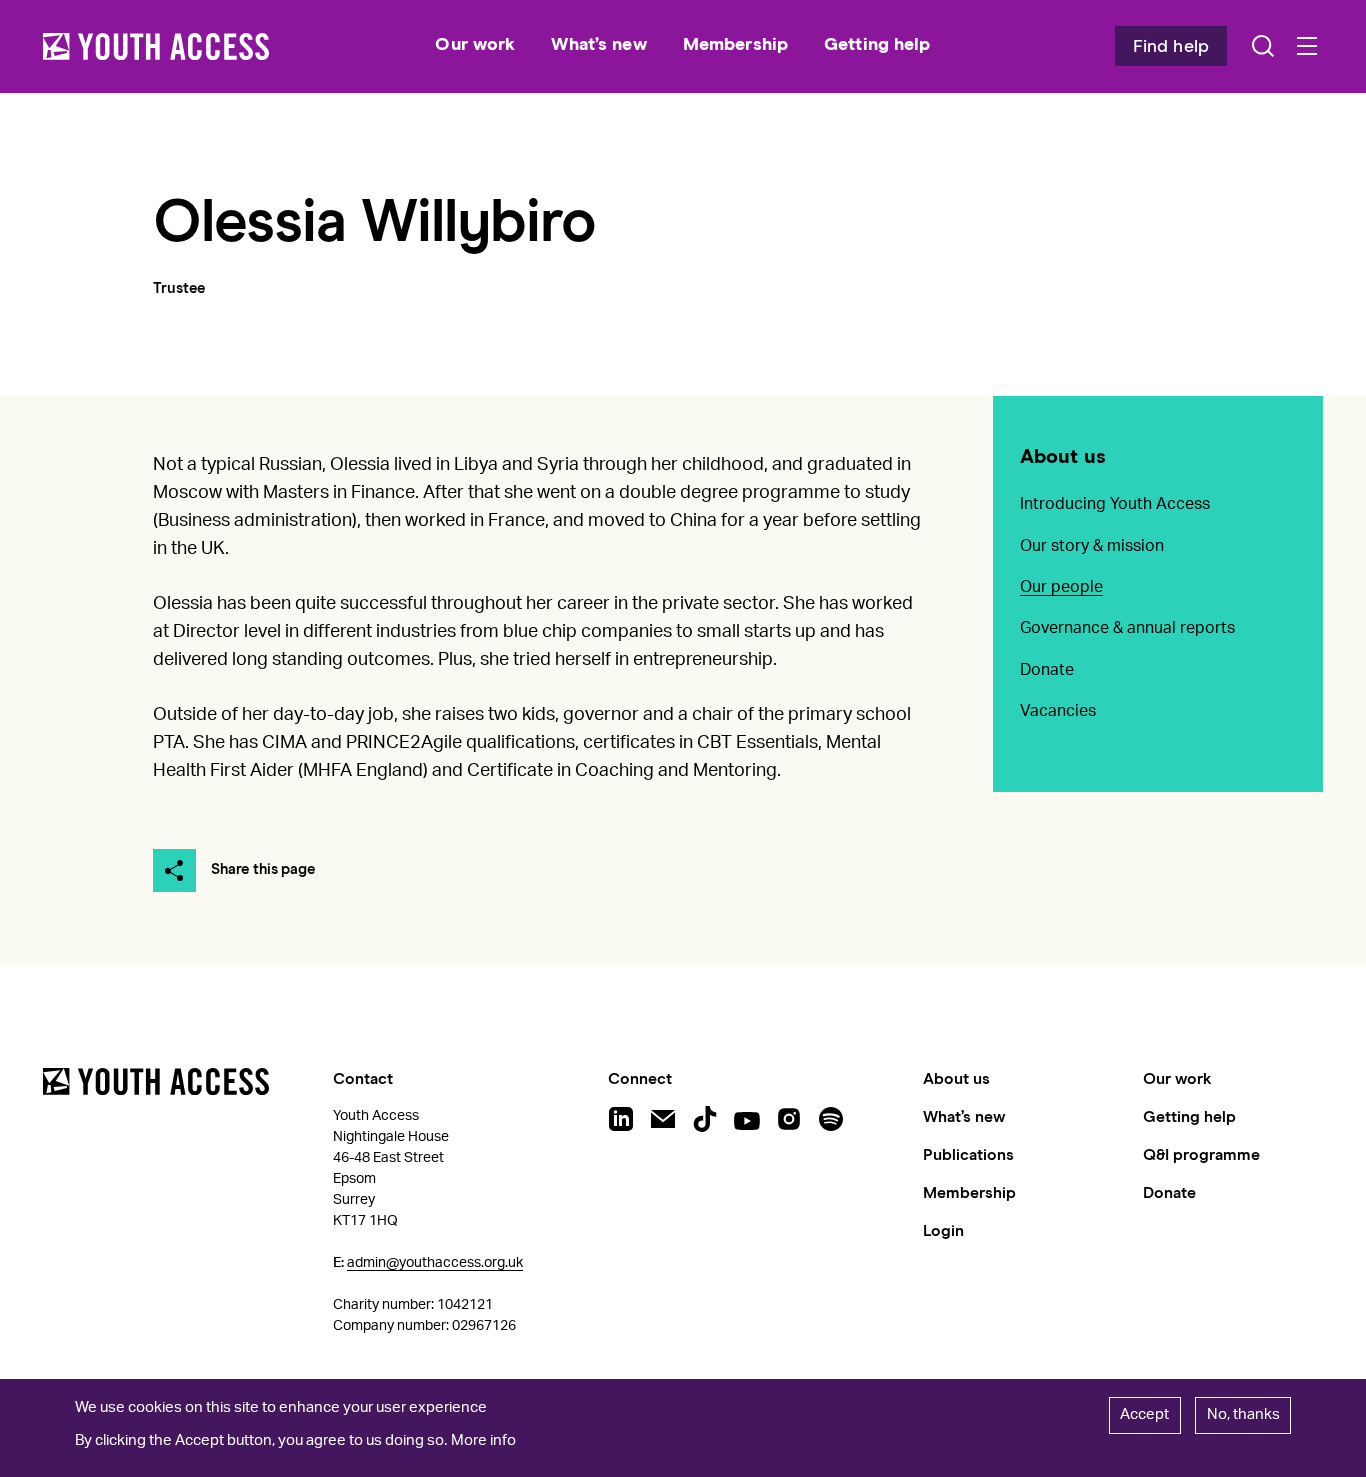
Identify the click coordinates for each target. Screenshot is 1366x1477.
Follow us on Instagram (789, 1119)
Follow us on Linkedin (621, 1119)
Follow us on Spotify (831, 1119)
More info (483, 1441)
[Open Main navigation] (1307, 46)
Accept (1144, 1414)
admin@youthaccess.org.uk (435, 1263)
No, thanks (1243, 1414)
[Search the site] (1263, 46)
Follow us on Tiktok (705, 1119)
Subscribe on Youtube (747, 1119)
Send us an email (663, 1119)
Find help (1171, 47)
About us (1063, 457)
